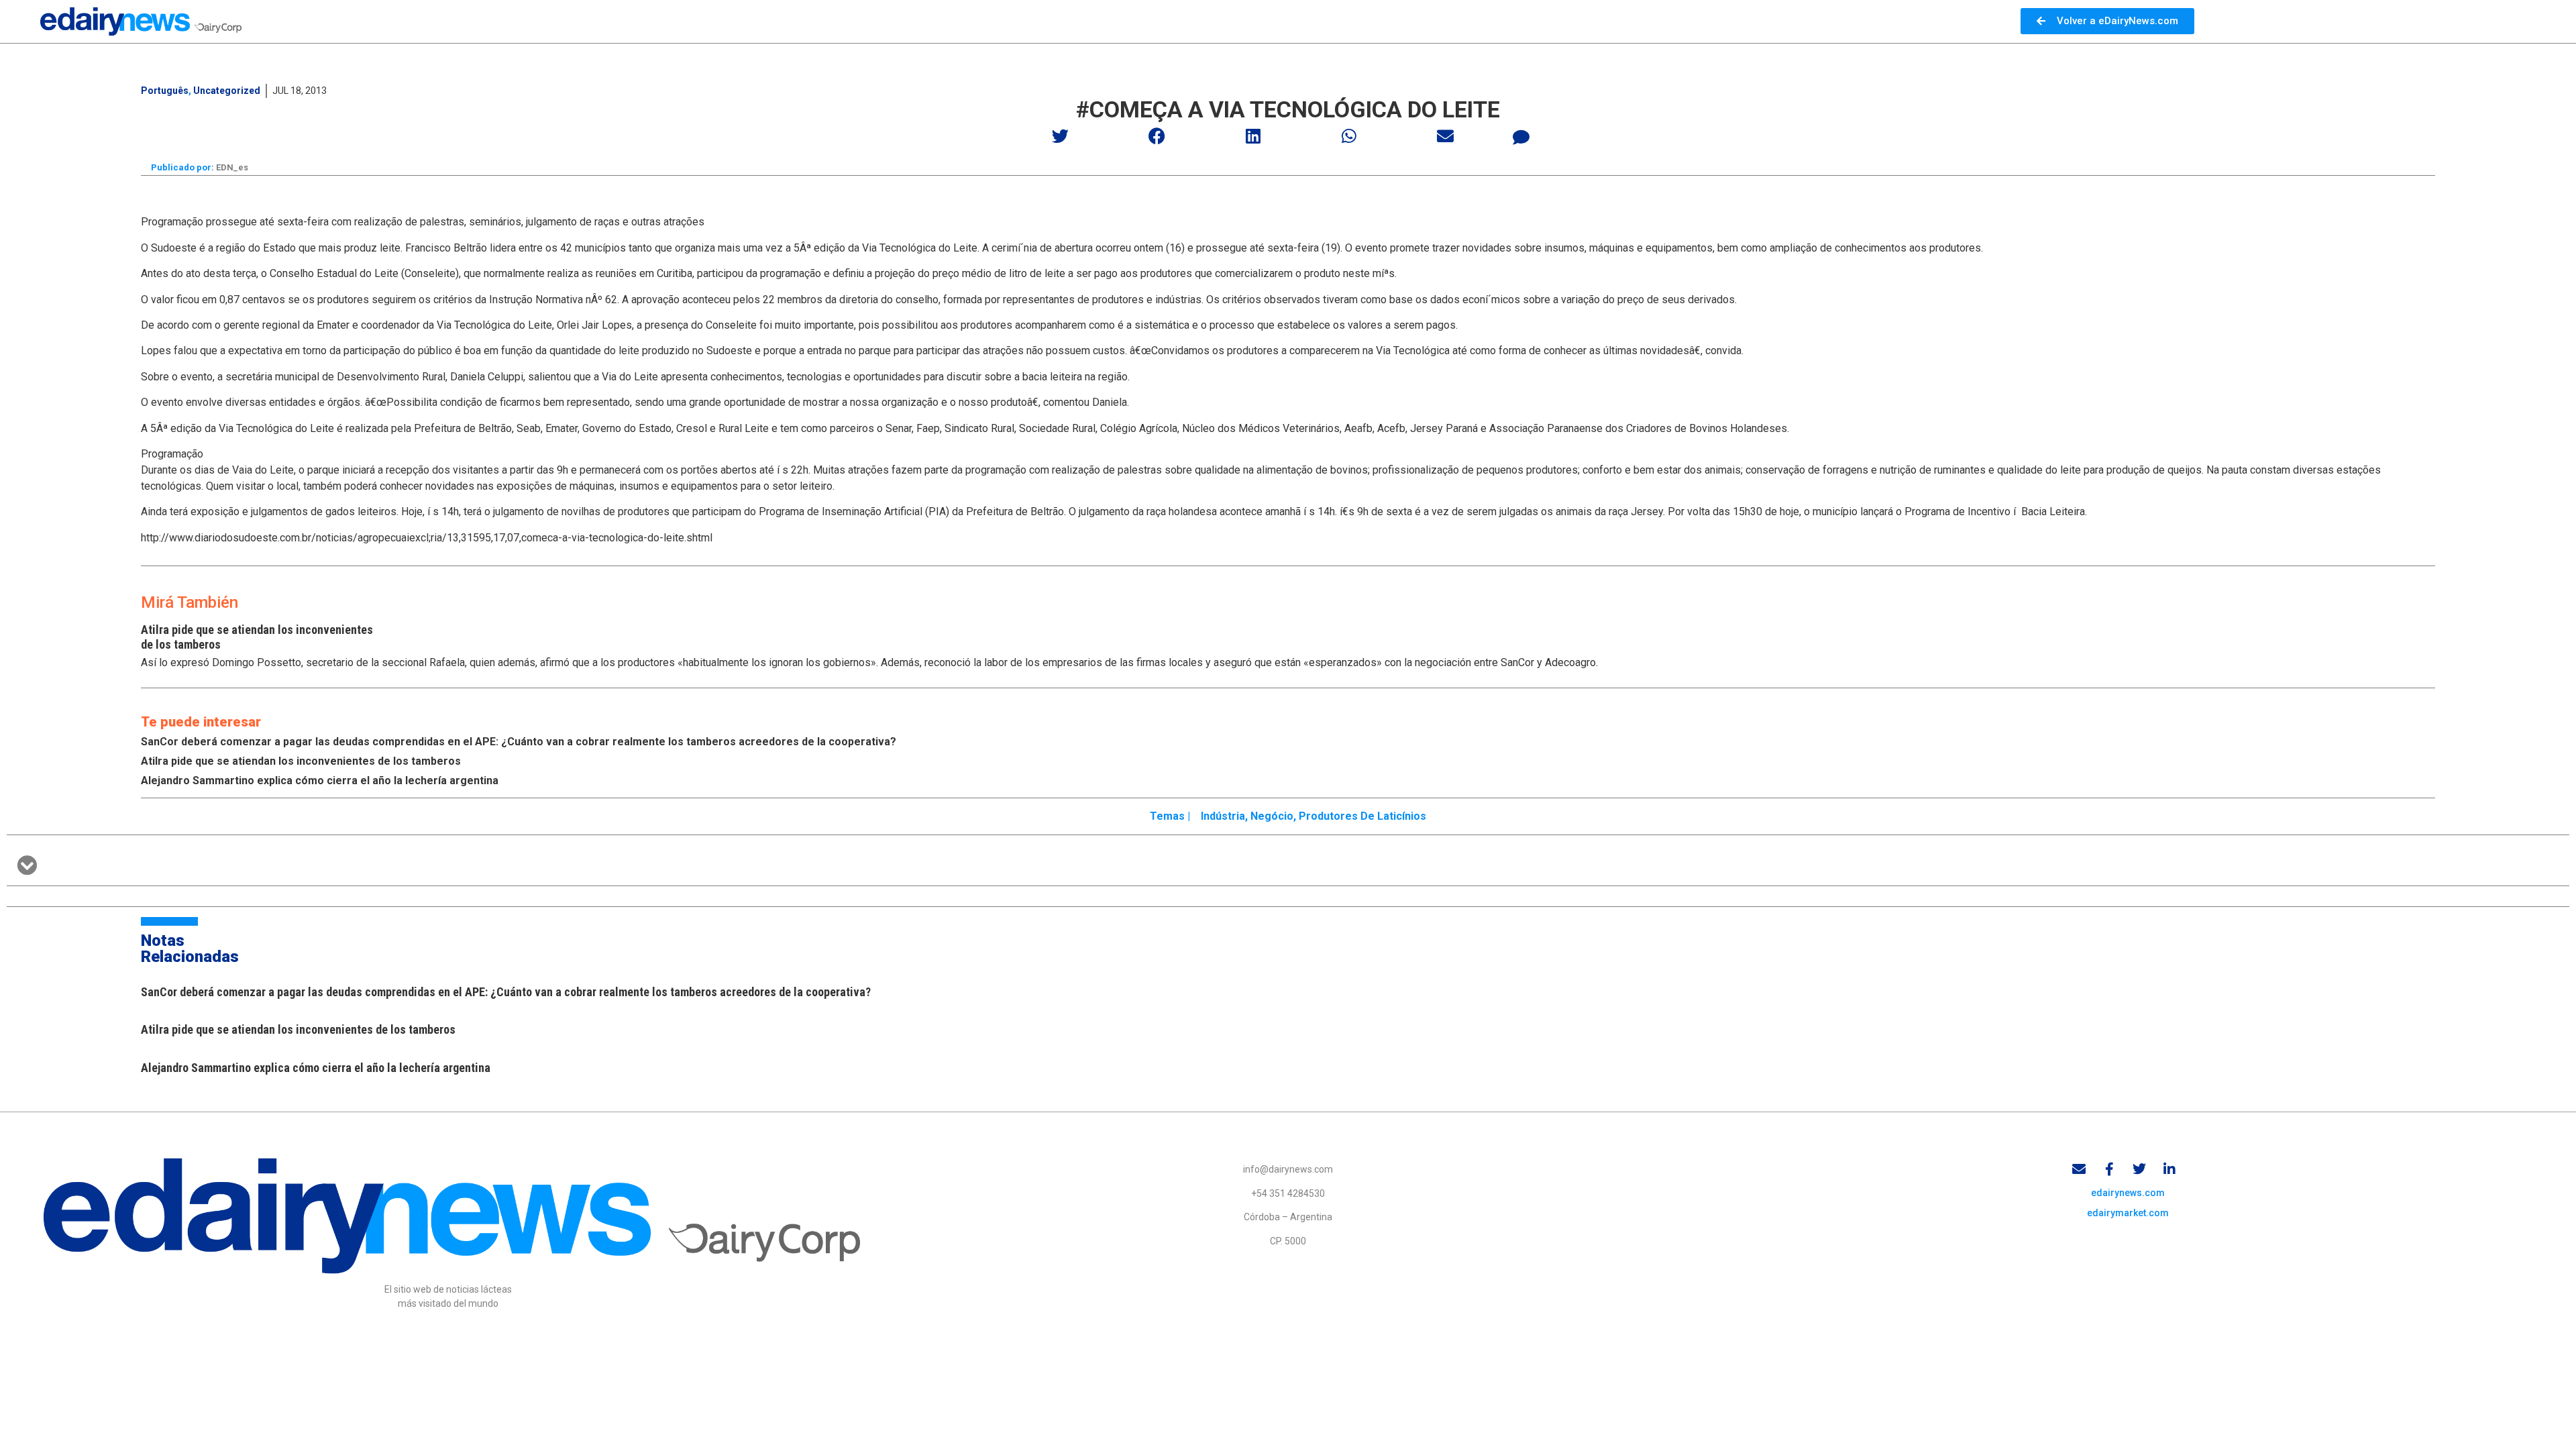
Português (165, 91)
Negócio (1272, 816)
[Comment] (1521, 138)
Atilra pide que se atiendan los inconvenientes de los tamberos (301, 761)
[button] (1061, 136)
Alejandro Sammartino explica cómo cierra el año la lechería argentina (320, 781)
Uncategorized (227, 91)
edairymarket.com (2128, 1213)
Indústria (1223, 816)
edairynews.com (2128, 1193)
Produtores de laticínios (1362, 816)
